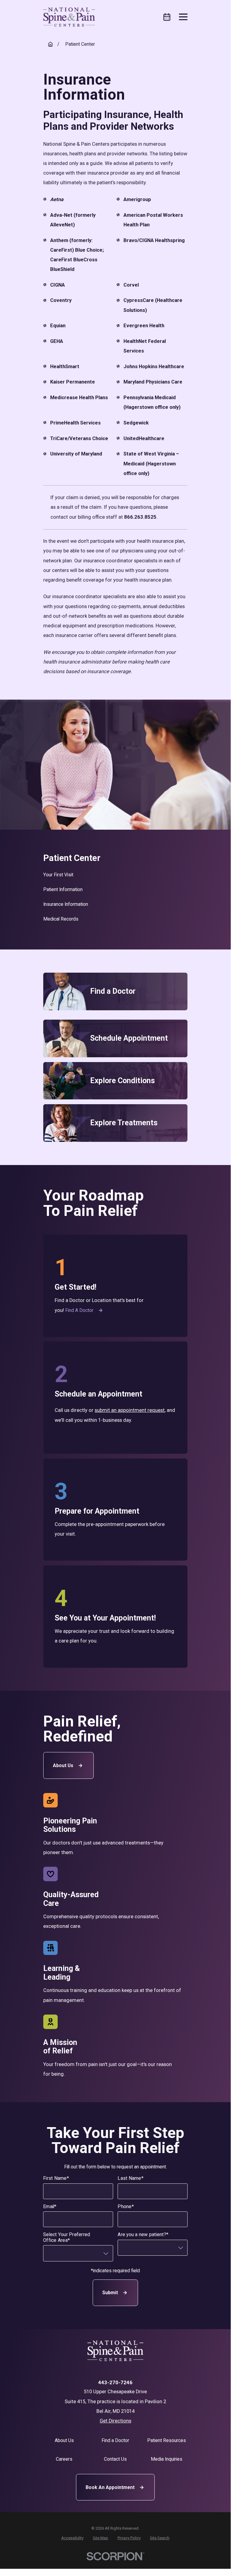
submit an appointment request (130, 1410)
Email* (50, 2207)
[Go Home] (50, 44)
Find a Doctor (79, 1310)
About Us (63, 1765)
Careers (64, 2459)
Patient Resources (167, 2440)
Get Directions (115, 2421)
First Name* (56, 2179)
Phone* (126, 2207)
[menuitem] (115, 875)
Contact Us (115, 2459)
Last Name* (131, 2179)
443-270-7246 (115, 2383)
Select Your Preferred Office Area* (67, 2237)
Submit (110, 2293)
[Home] (69, 17)
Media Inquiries (167, 2459)
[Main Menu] (183, 17)
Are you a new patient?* (143, 2235)
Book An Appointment (110, 2487)
